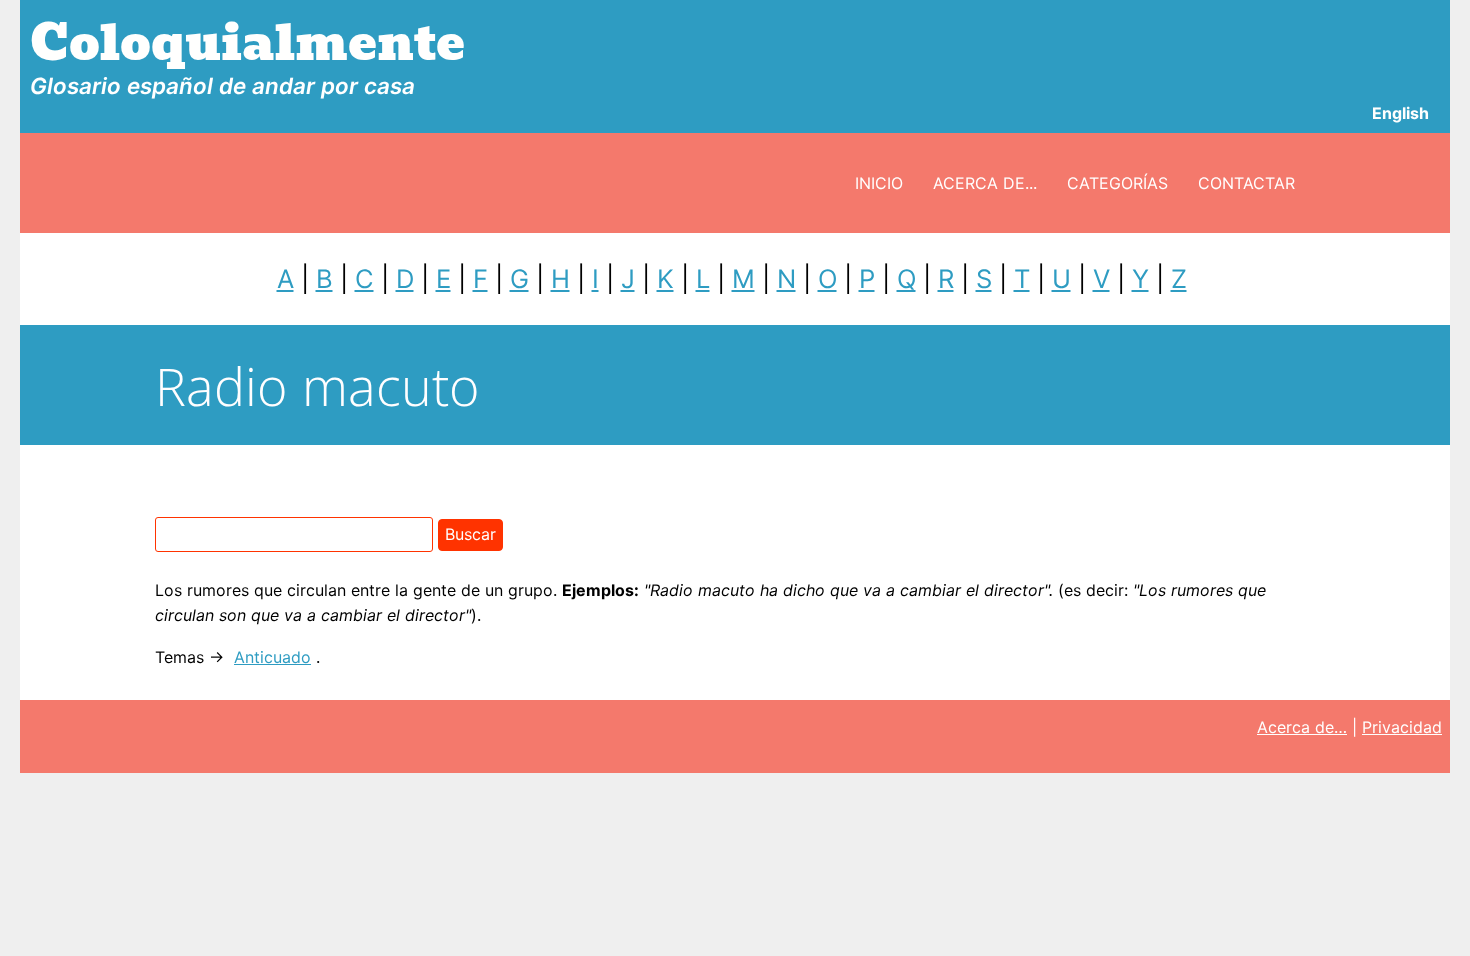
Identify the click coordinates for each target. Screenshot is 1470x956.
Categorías (1117, 183)
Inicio (879, 183)
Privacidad (1402, 727)
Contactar (1246, 183)
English (1400, 113)
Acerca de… (1302, 727)
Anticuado (272, 657)
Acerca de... (985, 183)
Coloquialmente (247, 43)
